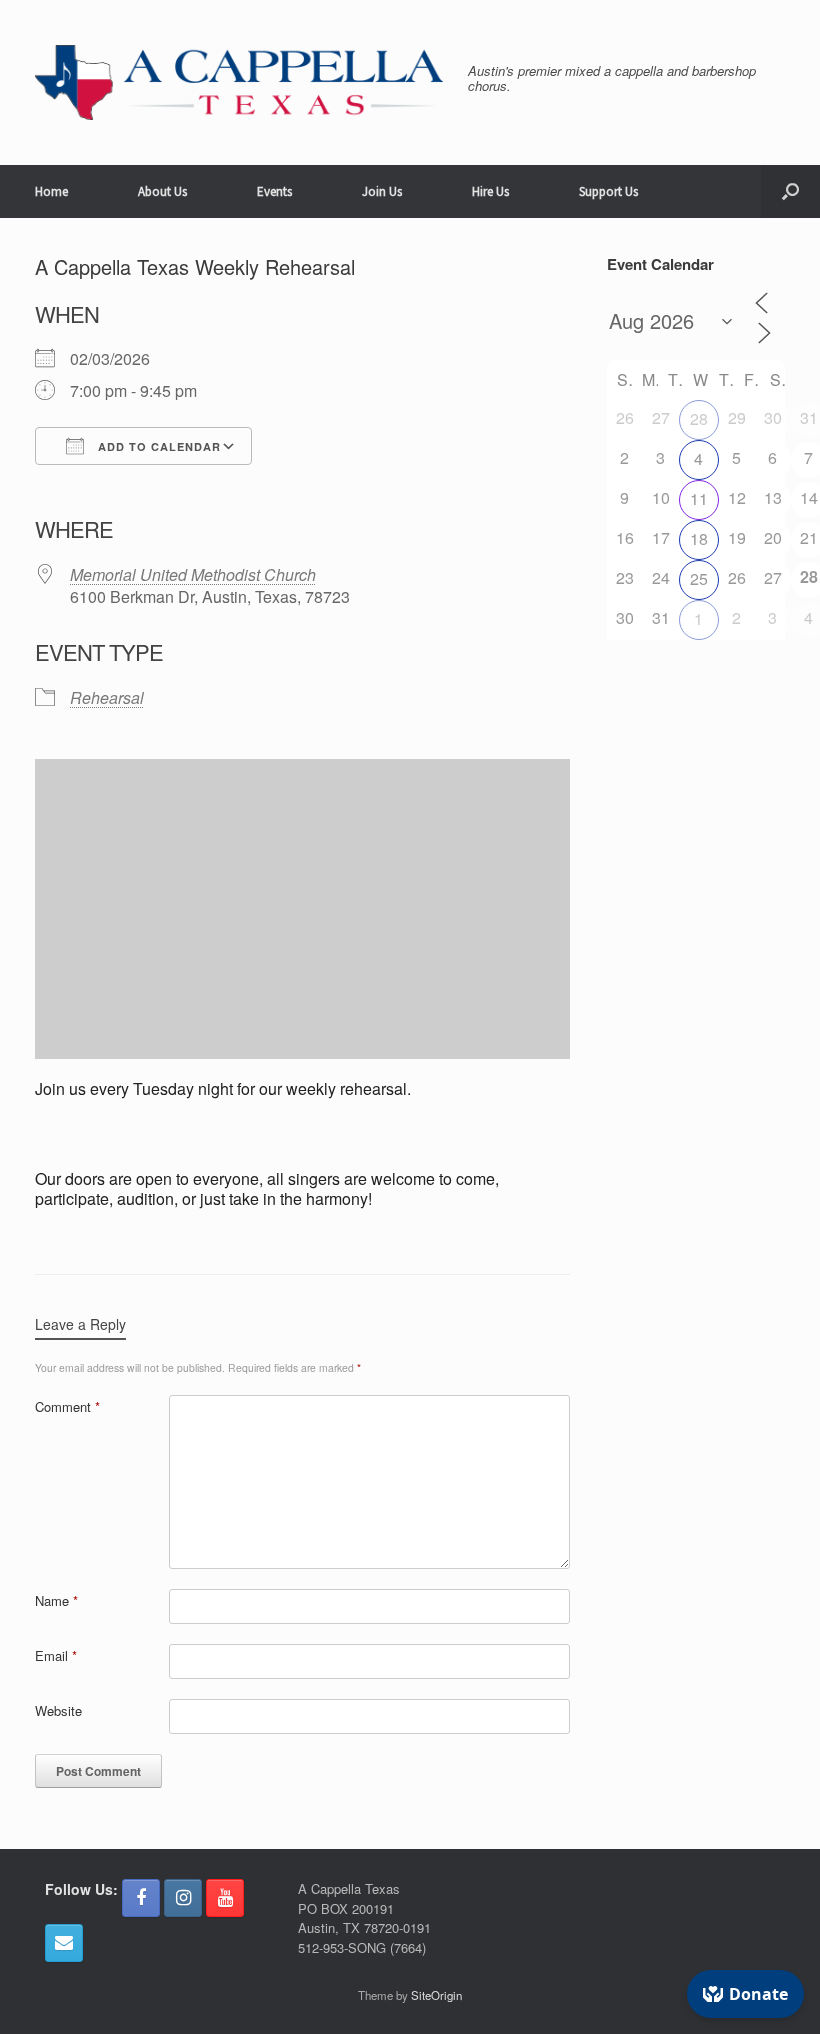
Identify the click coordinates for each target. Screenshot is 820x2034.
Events (274, 191)
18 (699, 538)
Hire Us (490, 191)
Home (51, 191)
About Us (162, 191)
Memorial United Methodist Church (193, 574)
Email (56, 1655)
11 (699, 498)
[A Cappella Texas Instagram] (183, 1898)
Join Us (382, 191)
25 (699, 578)
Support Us (608, 191)
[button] (790, 191)
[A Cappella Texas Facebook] (141, 1898)
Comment (67, 1406)
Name (56, 1600)
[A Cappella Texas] (239, 82)
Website (58, 1710)
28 (699, 418)
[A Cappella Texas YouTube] (225, 1898)
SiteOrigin (436, 1995)
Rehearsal (107, 697)
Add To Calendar (157, 446)
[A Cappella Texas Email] (64, 1943)
